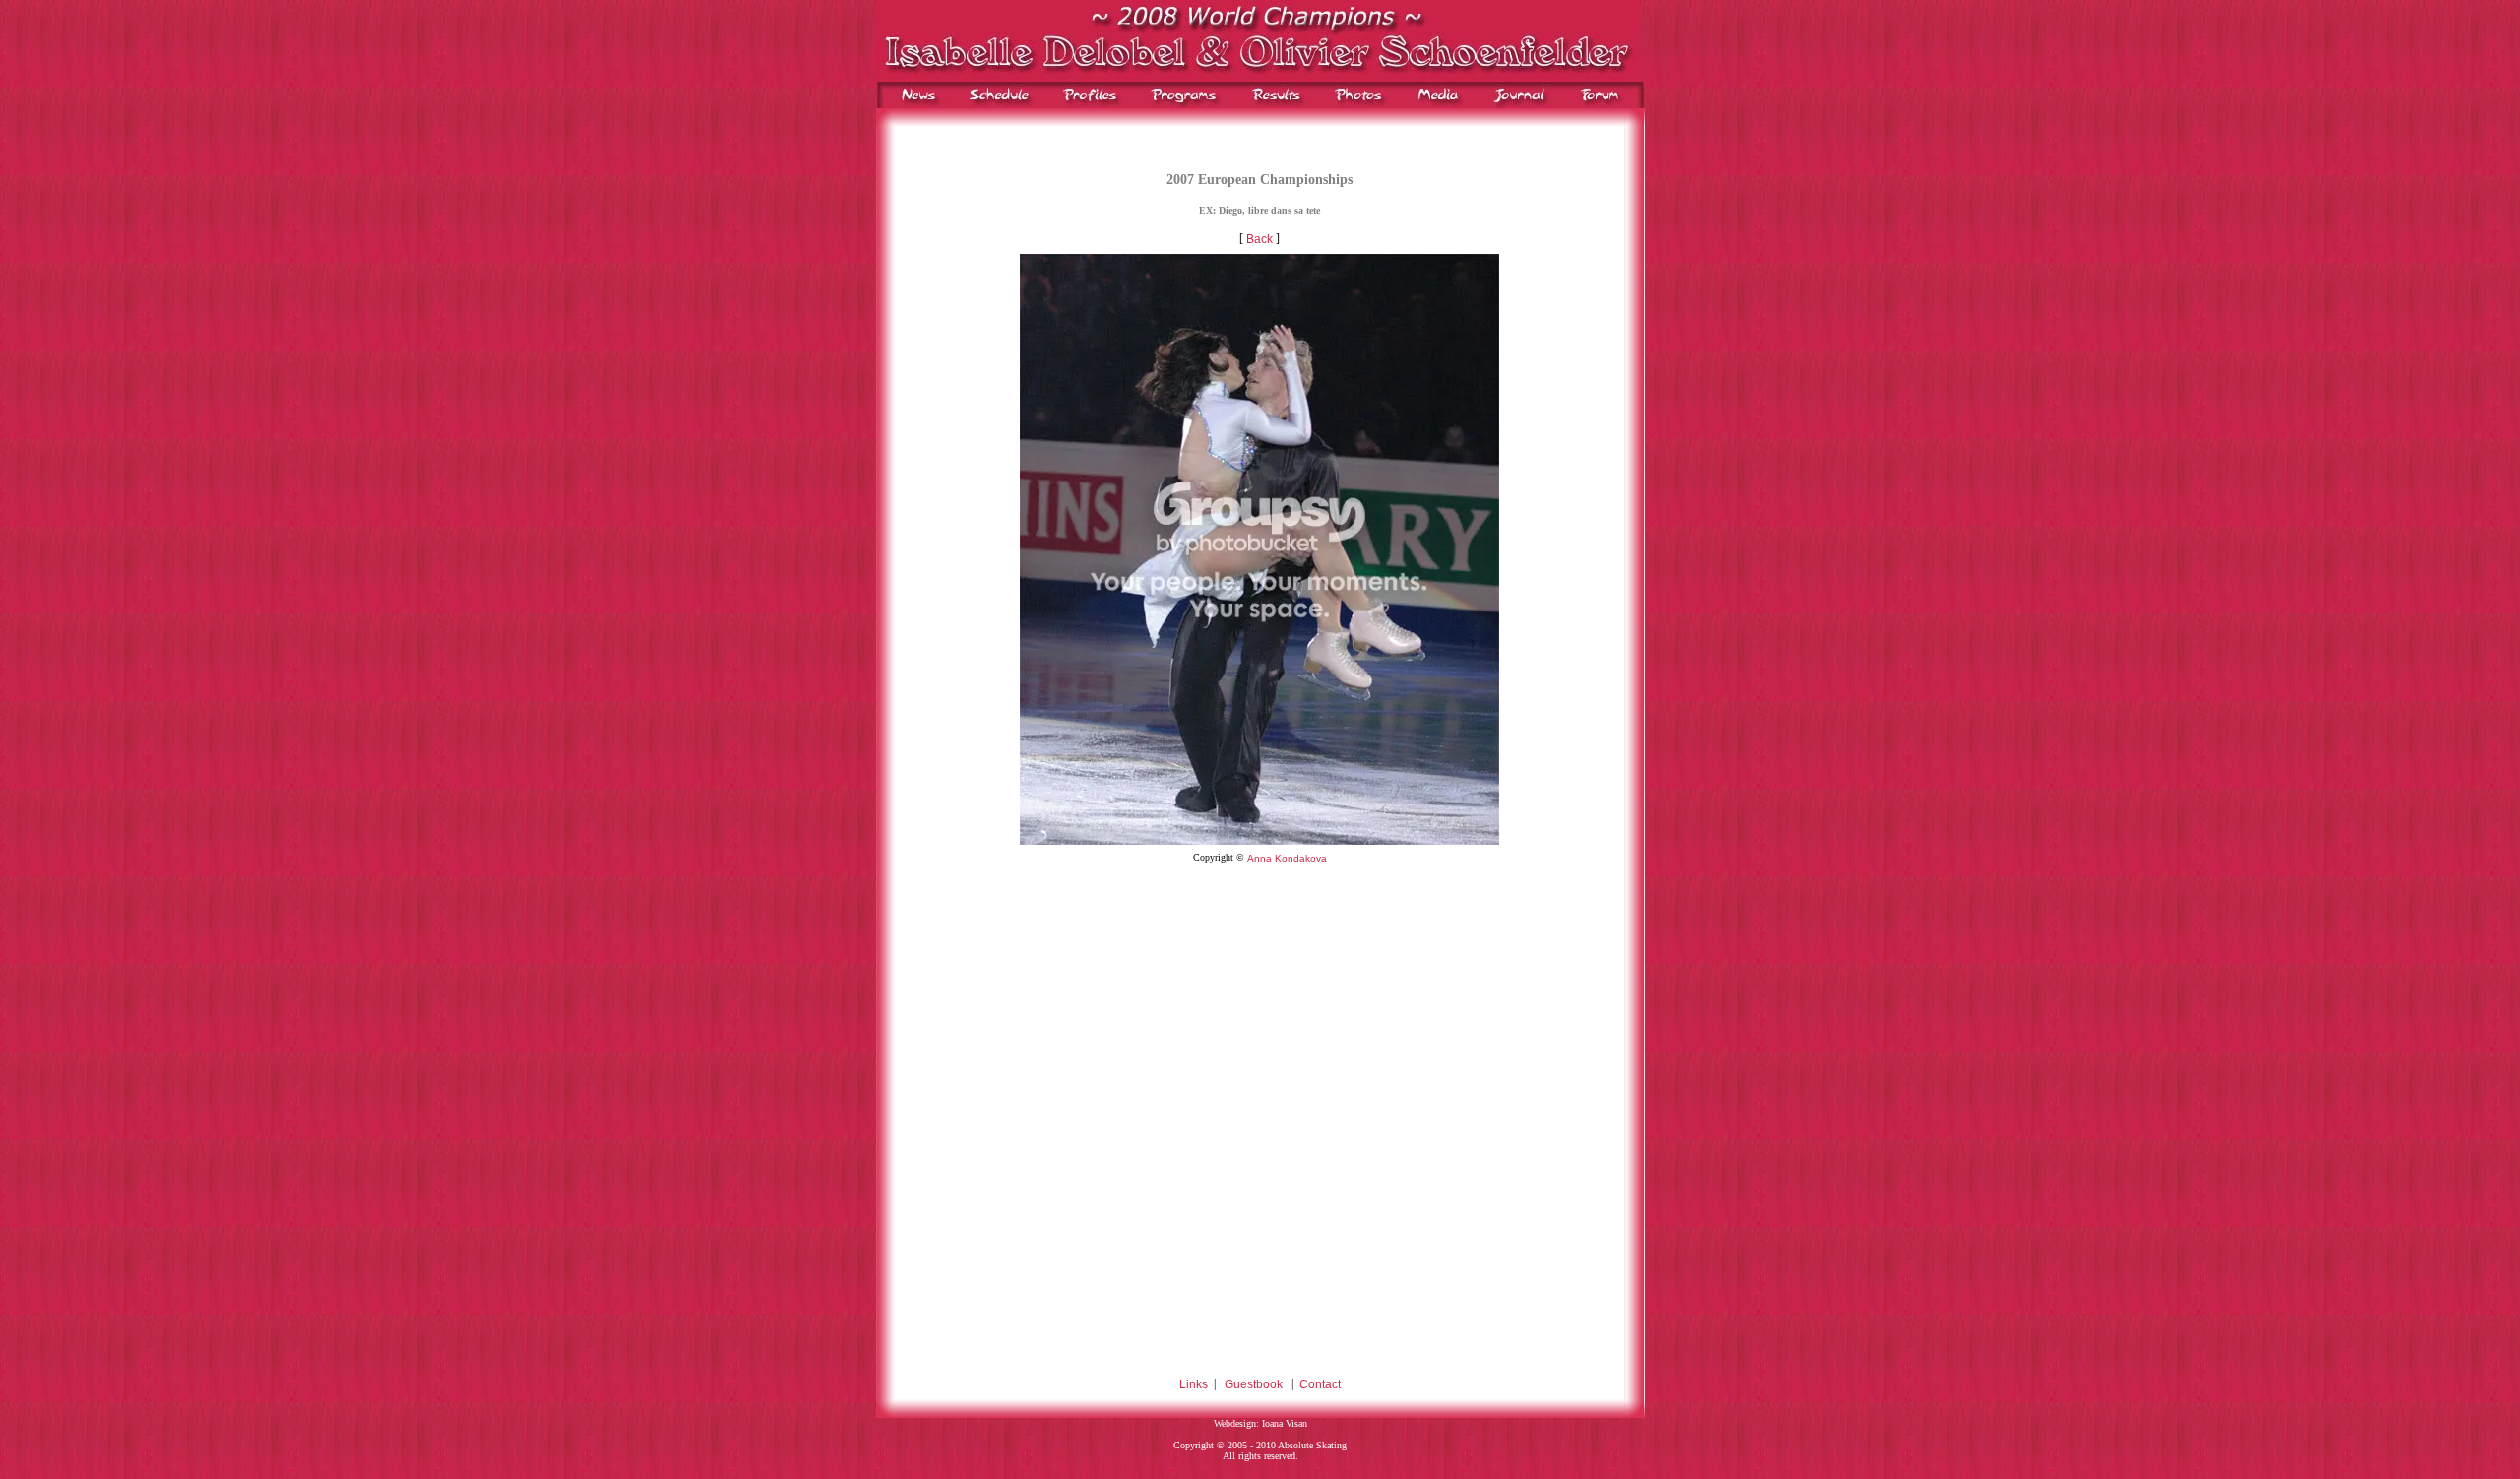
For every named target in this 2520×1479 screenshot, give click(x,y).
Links (1194, 1384)
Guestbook (1254, 1384)
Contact (1320, 1384)
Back (1260, 240)
